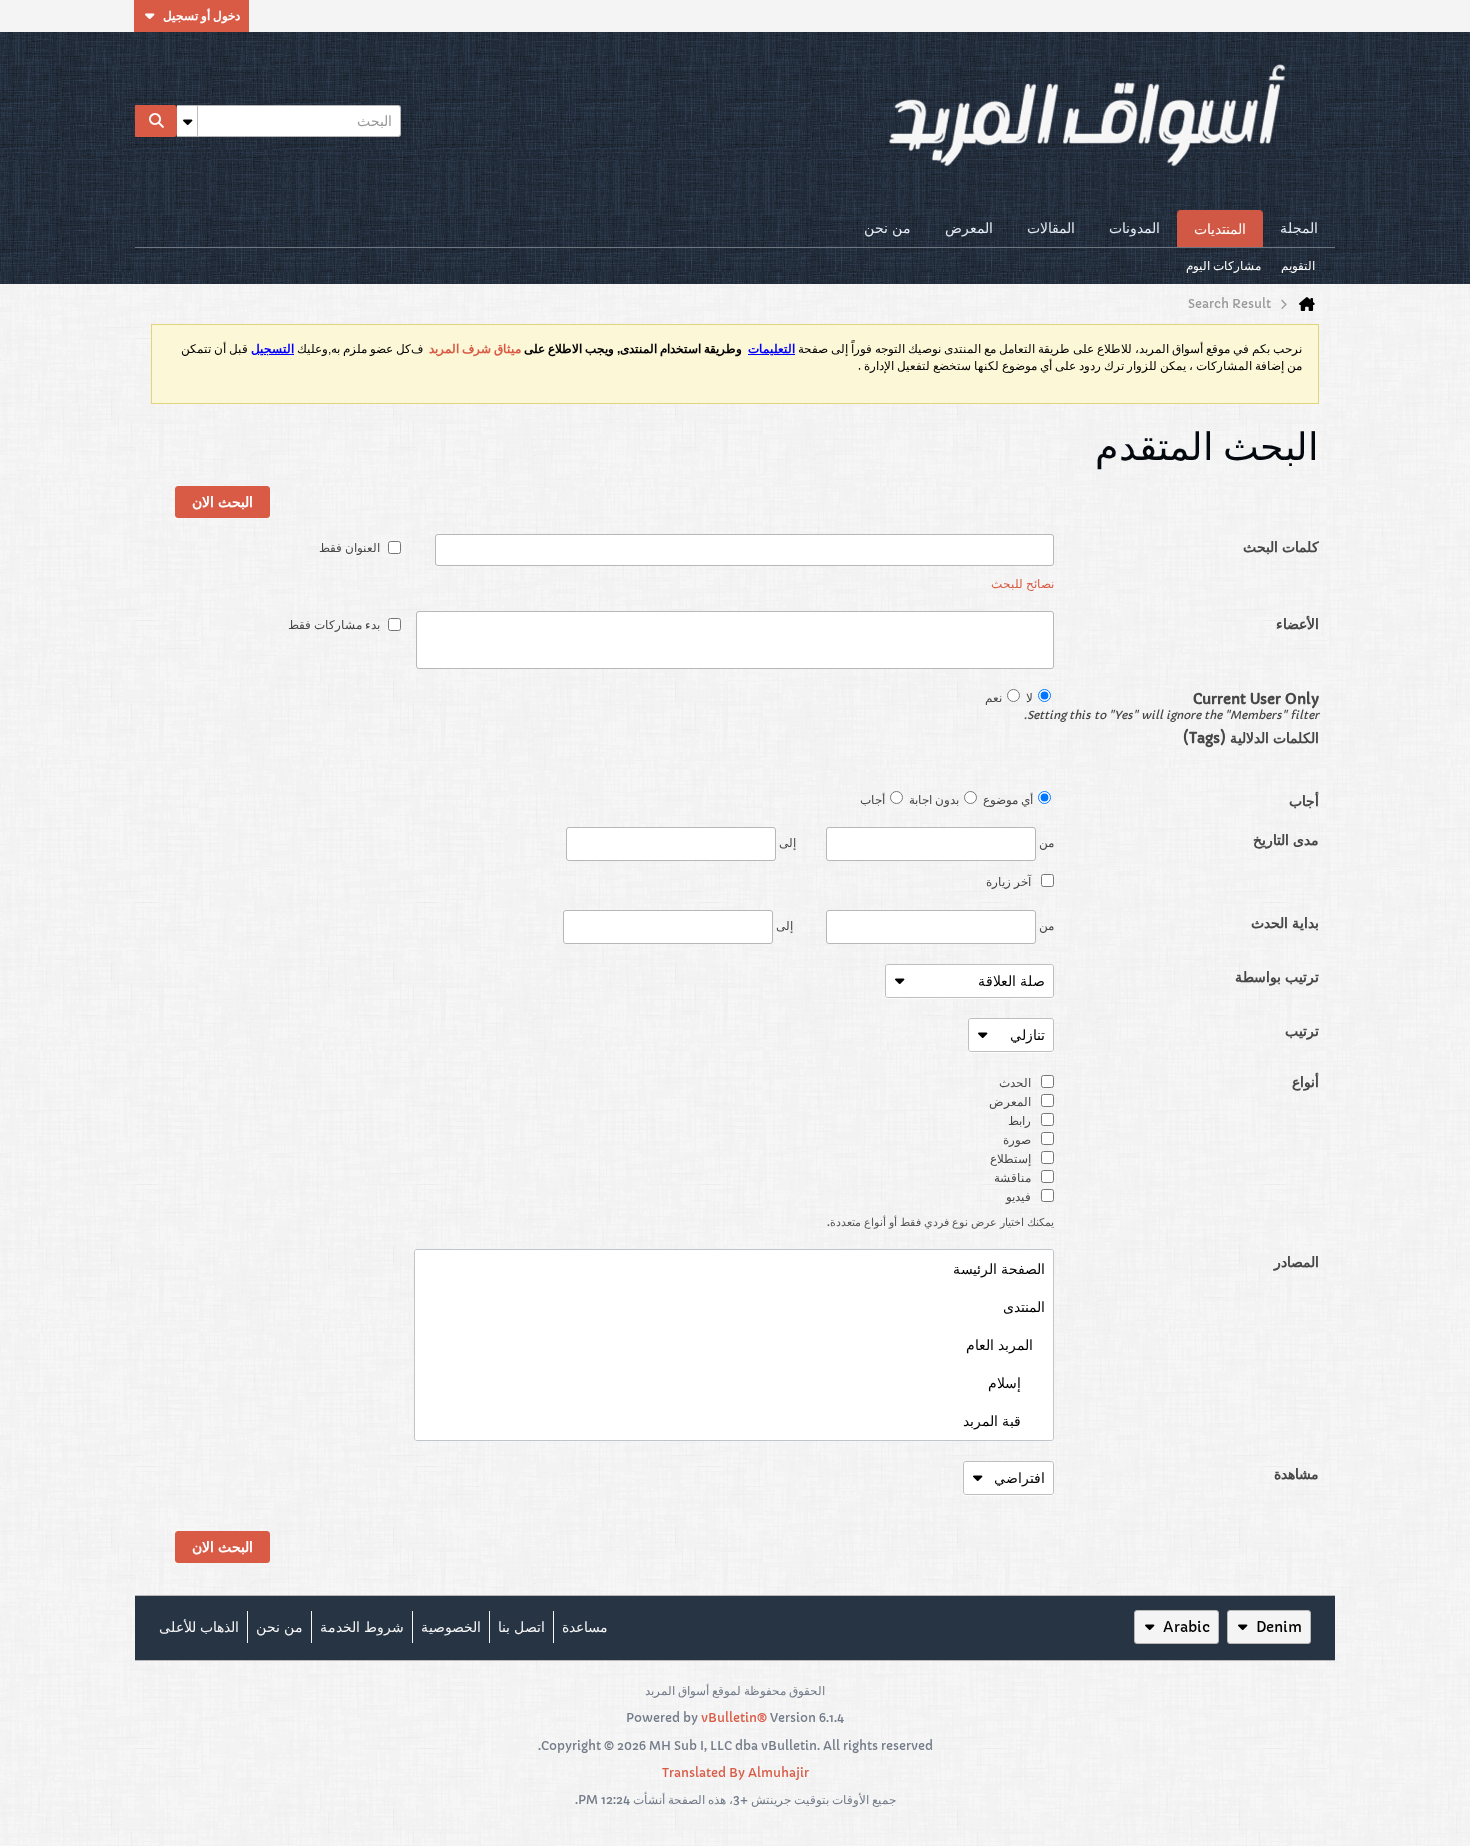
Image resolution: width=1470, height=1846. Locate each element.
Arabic (1186, 1627)
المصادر (1296, 1262)
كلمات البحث (1281, 547)
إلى (786, 842)
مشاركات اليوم (1223, 265)
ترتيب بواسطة (1277, 977)
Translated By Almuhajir (735, 1772)
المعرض (969, 228)
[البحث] (156, 121)
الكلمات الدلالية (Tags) (1251, 738)
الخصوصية (451, 1627)
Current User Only (1186, 706)
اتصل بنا (521, 1627)
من (1045, 842)
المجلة (1299, 228)
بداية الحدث (1285, 923)
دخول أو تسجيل (201, 15)
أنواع (1305, 1082)
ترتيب (1302, 1031)
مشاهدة (1296, 1474)
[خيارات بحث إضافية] (187, 121)
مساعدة (585, 1627)
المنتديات (1220, 229)
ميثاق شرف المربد (475, 349)
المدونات (1134, 228)
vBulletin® (734, 1717)
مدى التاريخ (1286, 840)
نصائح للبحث (1022, 583)
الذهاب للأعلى (199, 1627)
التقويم (1298, 265)
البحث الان (222, 502)
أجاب (1304, 801)
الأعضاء (1297, 624)
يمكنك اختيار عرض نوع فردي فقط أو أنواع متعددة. (940, 1222)
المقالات (1051, 228)
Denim (1279, 1627)
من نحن (887, 228)
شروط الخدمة (362, 1627)
